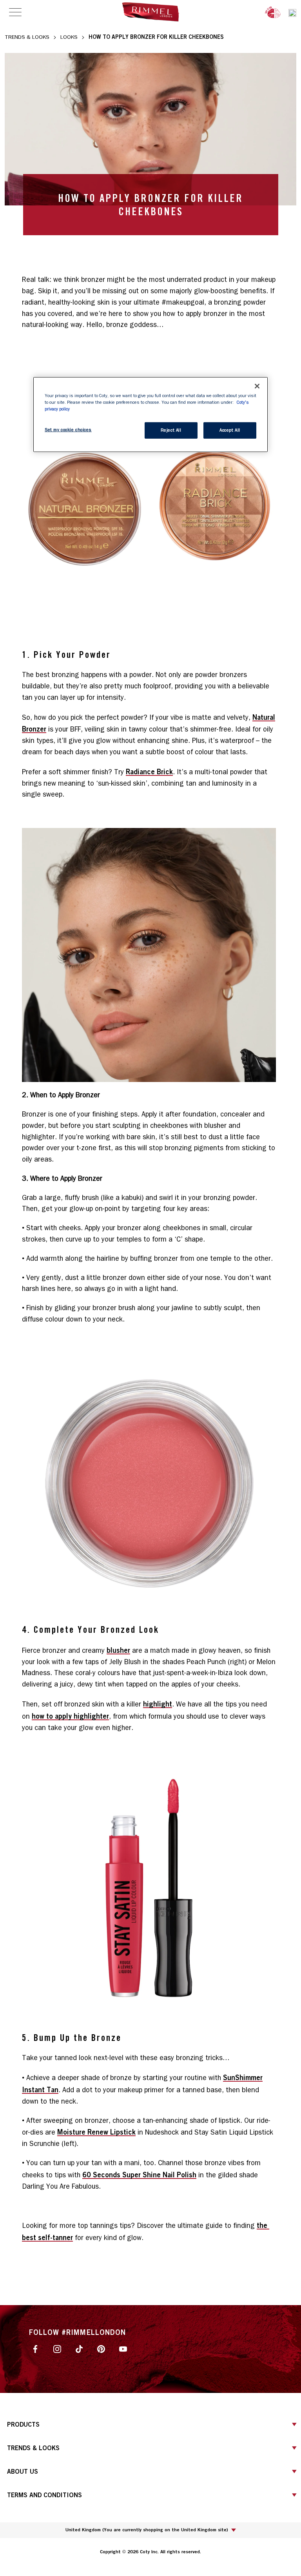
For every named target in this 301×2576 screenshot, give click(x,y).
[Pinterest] (101, 2348)
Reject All (171, 430)
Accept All (230, 430)
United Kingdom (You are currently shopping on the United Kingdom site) (147, 2530)
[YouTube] (123, 2348)
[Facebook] (35, 2348)
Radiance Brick (149, 772)
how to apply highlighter (70, 1716)
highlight (158, 1704)
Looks (69, 37)
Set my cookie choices (68, 430)
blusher (118, 1650)
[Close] (257, 386)
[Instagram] (57, 2348)
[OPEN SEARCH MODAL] (292, 12)
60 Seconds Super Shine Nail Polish (139, 2175)
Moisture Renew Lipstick (96, 2132)
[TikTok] (79, 2348)
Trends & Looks (27, 37)
